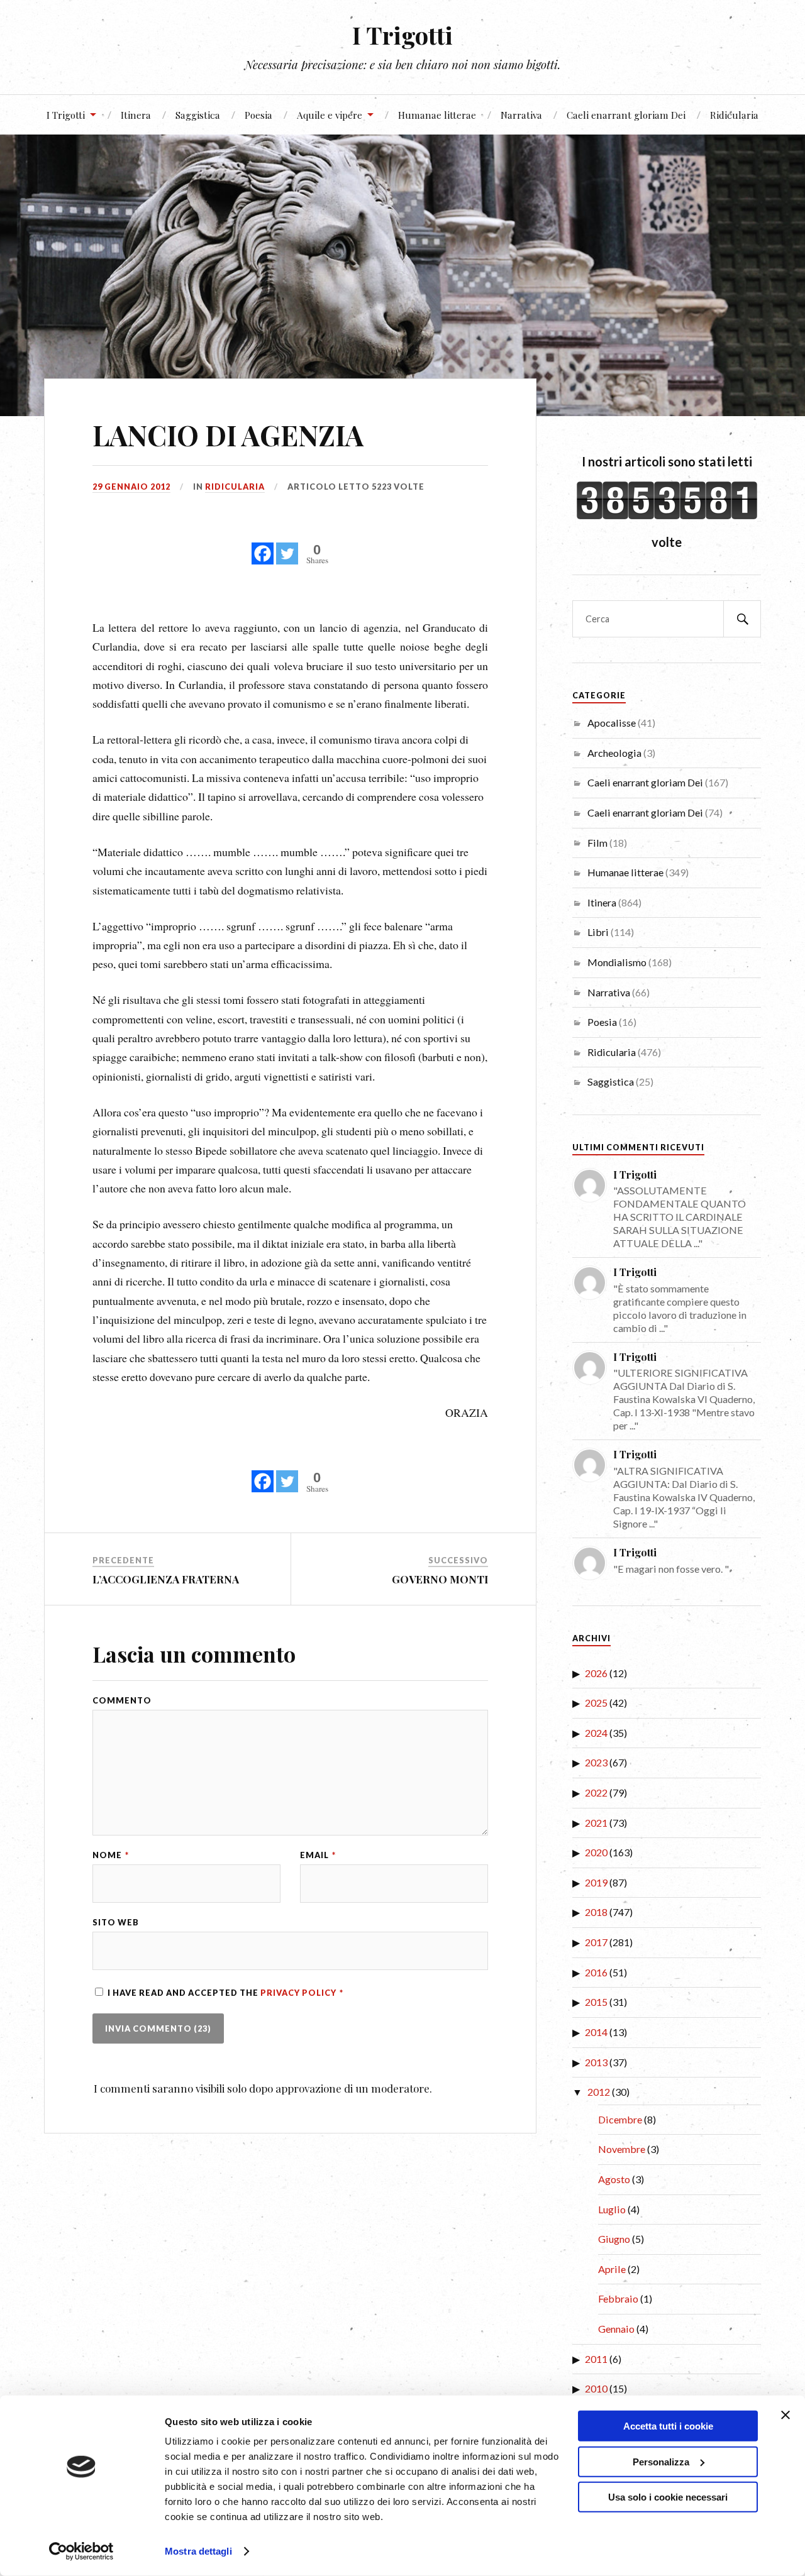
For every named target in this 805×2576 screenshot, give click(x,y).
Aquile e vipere (330, 115)
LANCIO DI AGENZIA (228, 435)
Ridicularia (734, 115)
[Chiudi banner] (786, 2415)
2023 (596, 1762)
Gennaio (616, 2329)
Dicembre (620, 2119)
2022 (596, 1792)
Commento (122, 1701)
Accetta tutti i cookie (668, 2426)
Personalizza (661, 2461)
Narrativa (521, 115)
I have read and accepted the (225, 1993)
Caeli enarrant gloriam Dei (626, 115)
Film (597, 843)
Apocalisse (612, 723)
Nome (111, 1855)
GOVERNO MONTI (440, 1579)
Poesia (258, 115)
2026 (596, 1673)
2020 (596, 1852)
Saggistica (198, 115)
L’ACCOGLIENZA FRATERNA (166, 1579)
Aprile (612, 2269)
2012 (599, 2092)
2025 (596, 1703)
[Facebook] (263, 547)
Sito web (116, 1923)
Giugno (614, 2239)
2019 (596, 1882)
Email (318, 1855)
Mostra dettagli (198, 2551)
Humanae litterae (437, 115)
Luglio (612, 2209)
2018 (596, 1912)
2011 (596, 2359)
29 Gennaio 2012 (131, 487)
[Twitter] (287, 547)
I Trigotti (402, 35)
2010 (596, 2388)
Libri (598, 932)
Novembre (622, 2149)
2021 (596, 1823)
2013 (596, 2062)
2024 (596, 1733)
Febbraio (618, 2298)
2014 (596, 2032)
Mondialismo (617, 962)
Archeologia (614, 753)
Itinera (136, 115)
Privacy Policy (299, 1993)
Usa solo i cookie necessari (668, 2497)
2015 (596, 2002)
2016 (596, 1972)
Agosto (614, 2179)
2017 (596, 1942)
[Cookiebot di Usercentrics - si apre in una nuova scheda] (81, 2551)
